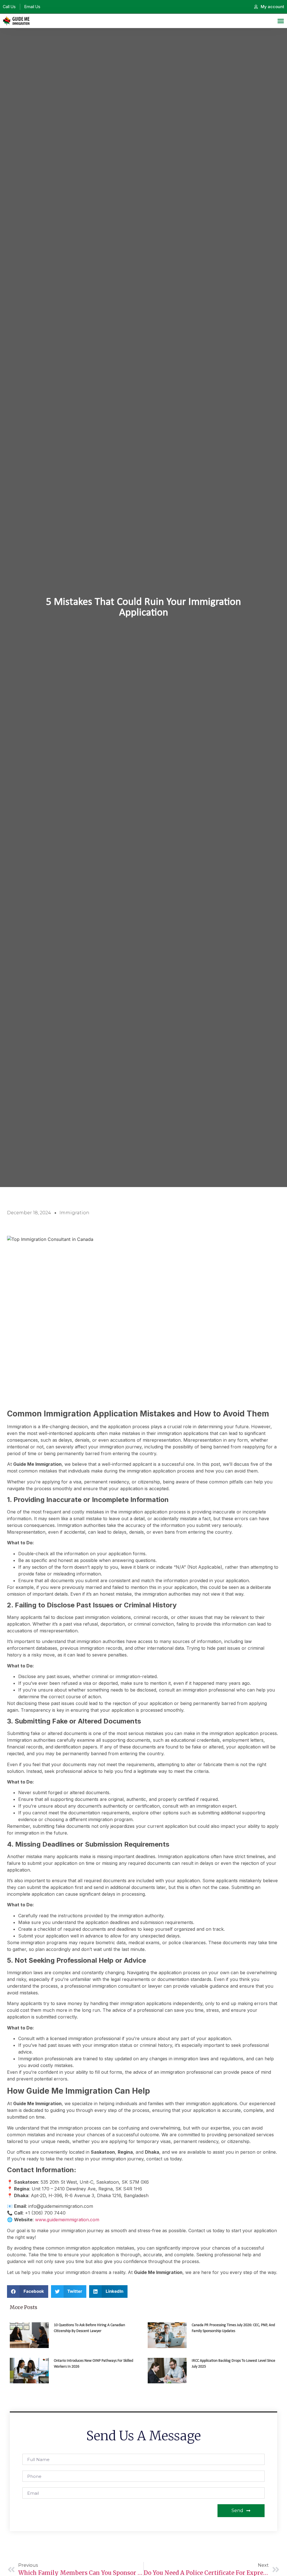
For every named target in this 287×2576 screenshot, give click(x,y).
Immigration (74, 1213)
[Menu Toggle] (281, 21)
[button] (28, 2292)
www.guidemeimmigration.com (67, 2220)
